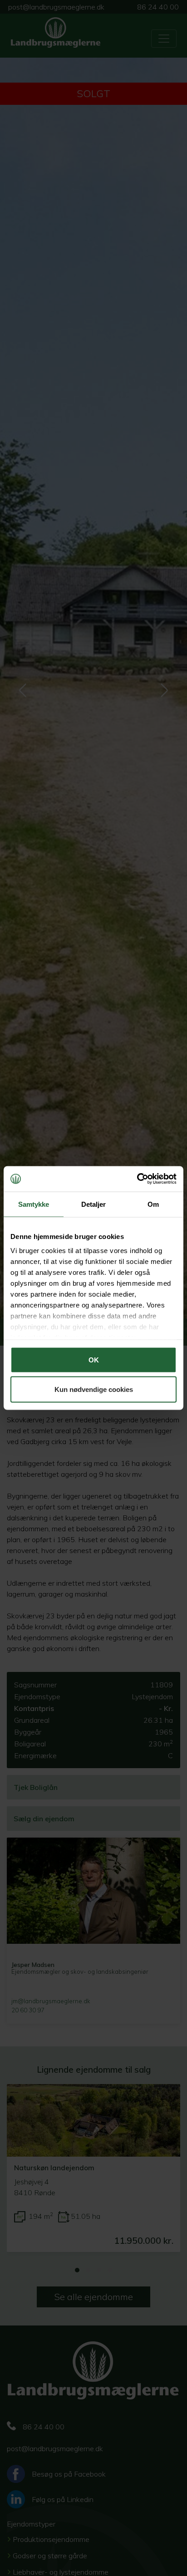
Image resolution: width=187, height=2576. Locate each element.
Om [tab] (153, 1204)
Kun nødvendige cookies (94, 1389)
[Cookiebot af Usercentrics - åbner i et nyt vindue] (137, 1179)
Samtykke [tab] (34, 1204)
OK (94, 1359)
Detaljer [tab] (94, 1204)
